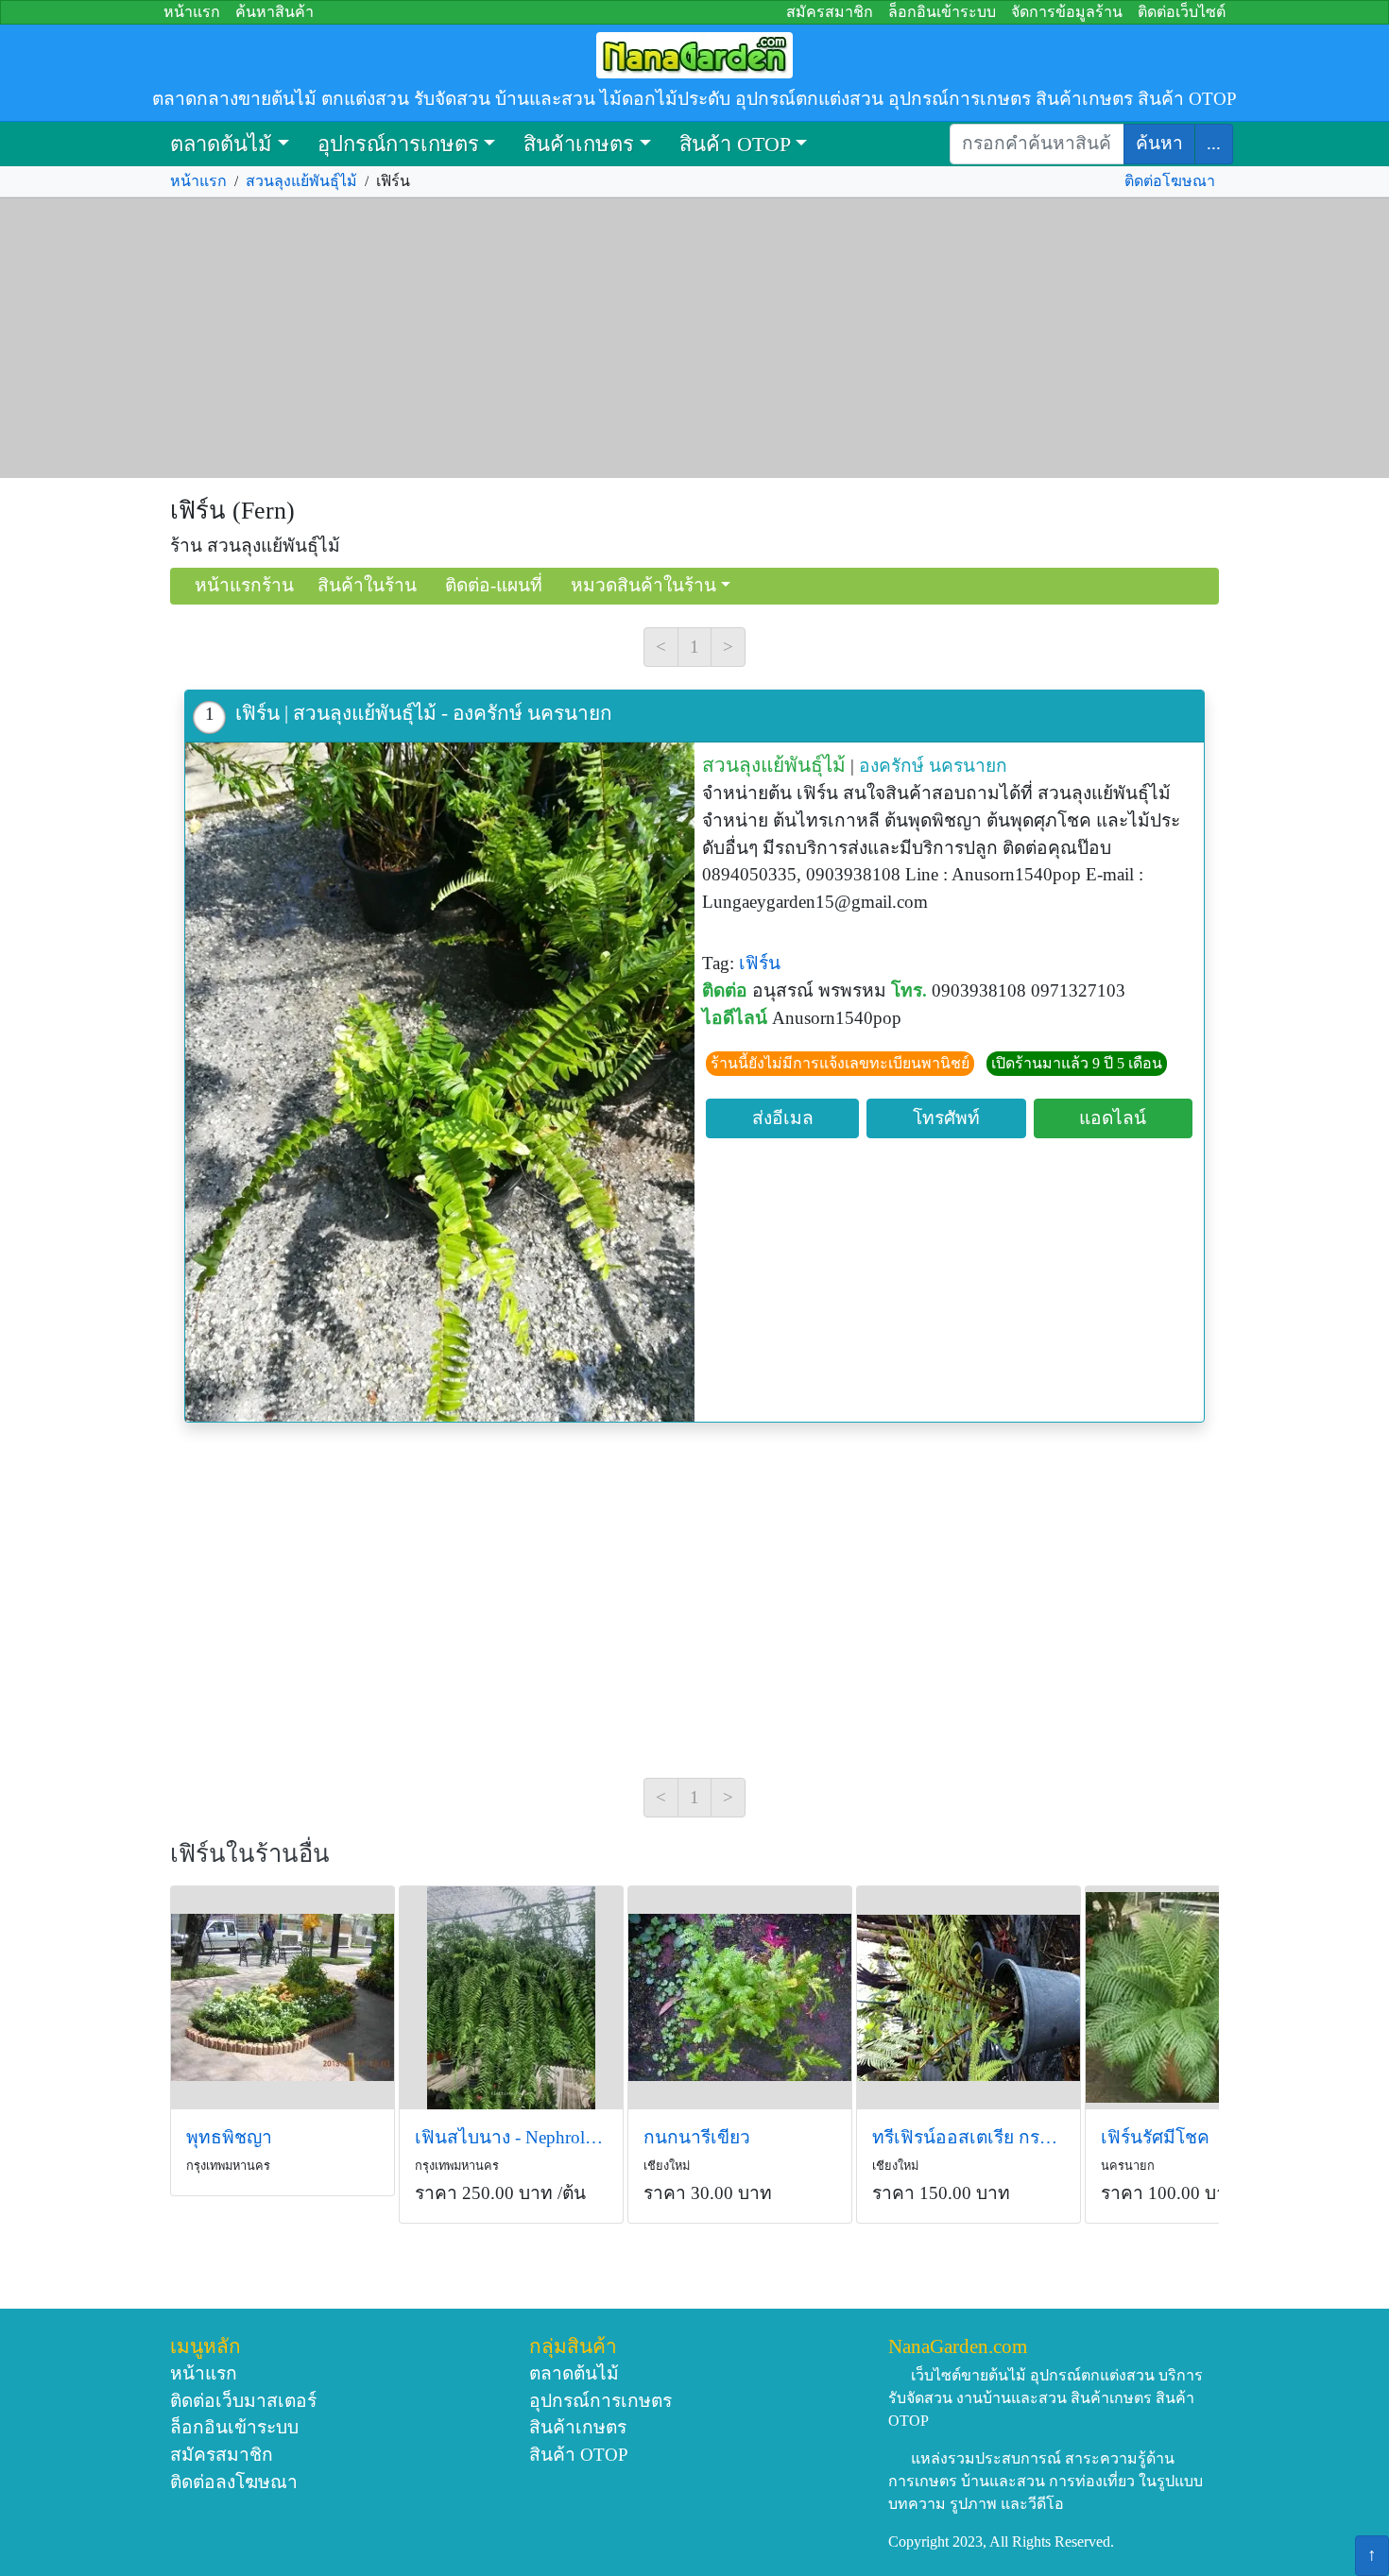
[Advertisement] (694, 338)
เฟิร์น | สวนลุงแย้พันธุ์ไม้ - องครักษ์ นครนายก (424, 713)
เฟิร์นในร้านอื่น (250, 1854)
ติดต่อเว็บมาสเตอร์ (243, 2401)
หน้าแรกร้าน (244, 585)
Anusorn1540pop (837, 1018)
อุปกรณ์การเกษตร (398, 144)
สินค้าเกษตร (579, 144)
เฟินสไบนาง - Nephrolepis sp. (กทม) (511, 2137)
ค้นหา (1159, 143)
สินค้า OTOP (735, 144)
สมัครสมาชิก (830, 12)
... (1214, 143)
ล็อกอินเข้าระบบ (942, 12)
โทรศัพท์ (946, 1118)
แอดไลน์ (1113, 1118)
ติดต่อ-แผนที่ (494, 585)
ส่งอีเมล (783, 1118)
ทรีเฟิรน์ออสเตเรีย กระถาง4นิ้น (969, 2137)
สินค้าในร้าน (367, 585)
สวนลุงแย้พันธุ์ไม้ (301, 181)
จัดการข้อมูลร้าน (1067, 12)
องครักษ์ (892, 766)
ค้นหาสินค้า (274, 12)
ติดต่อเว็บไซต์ (1182, 12)
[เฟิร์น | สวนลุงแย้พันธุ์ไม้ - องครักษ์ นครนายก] (440, 1082)
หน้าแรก (192, 12)
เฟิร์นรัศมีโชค (1155, 2137)
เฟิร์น (760, 963)
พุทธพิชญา (229, 2137)
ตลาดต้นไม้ (221, 144)
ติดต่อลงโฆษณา (234, 2482)
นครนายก (968, 766)
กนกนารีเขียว (697, 2137)
